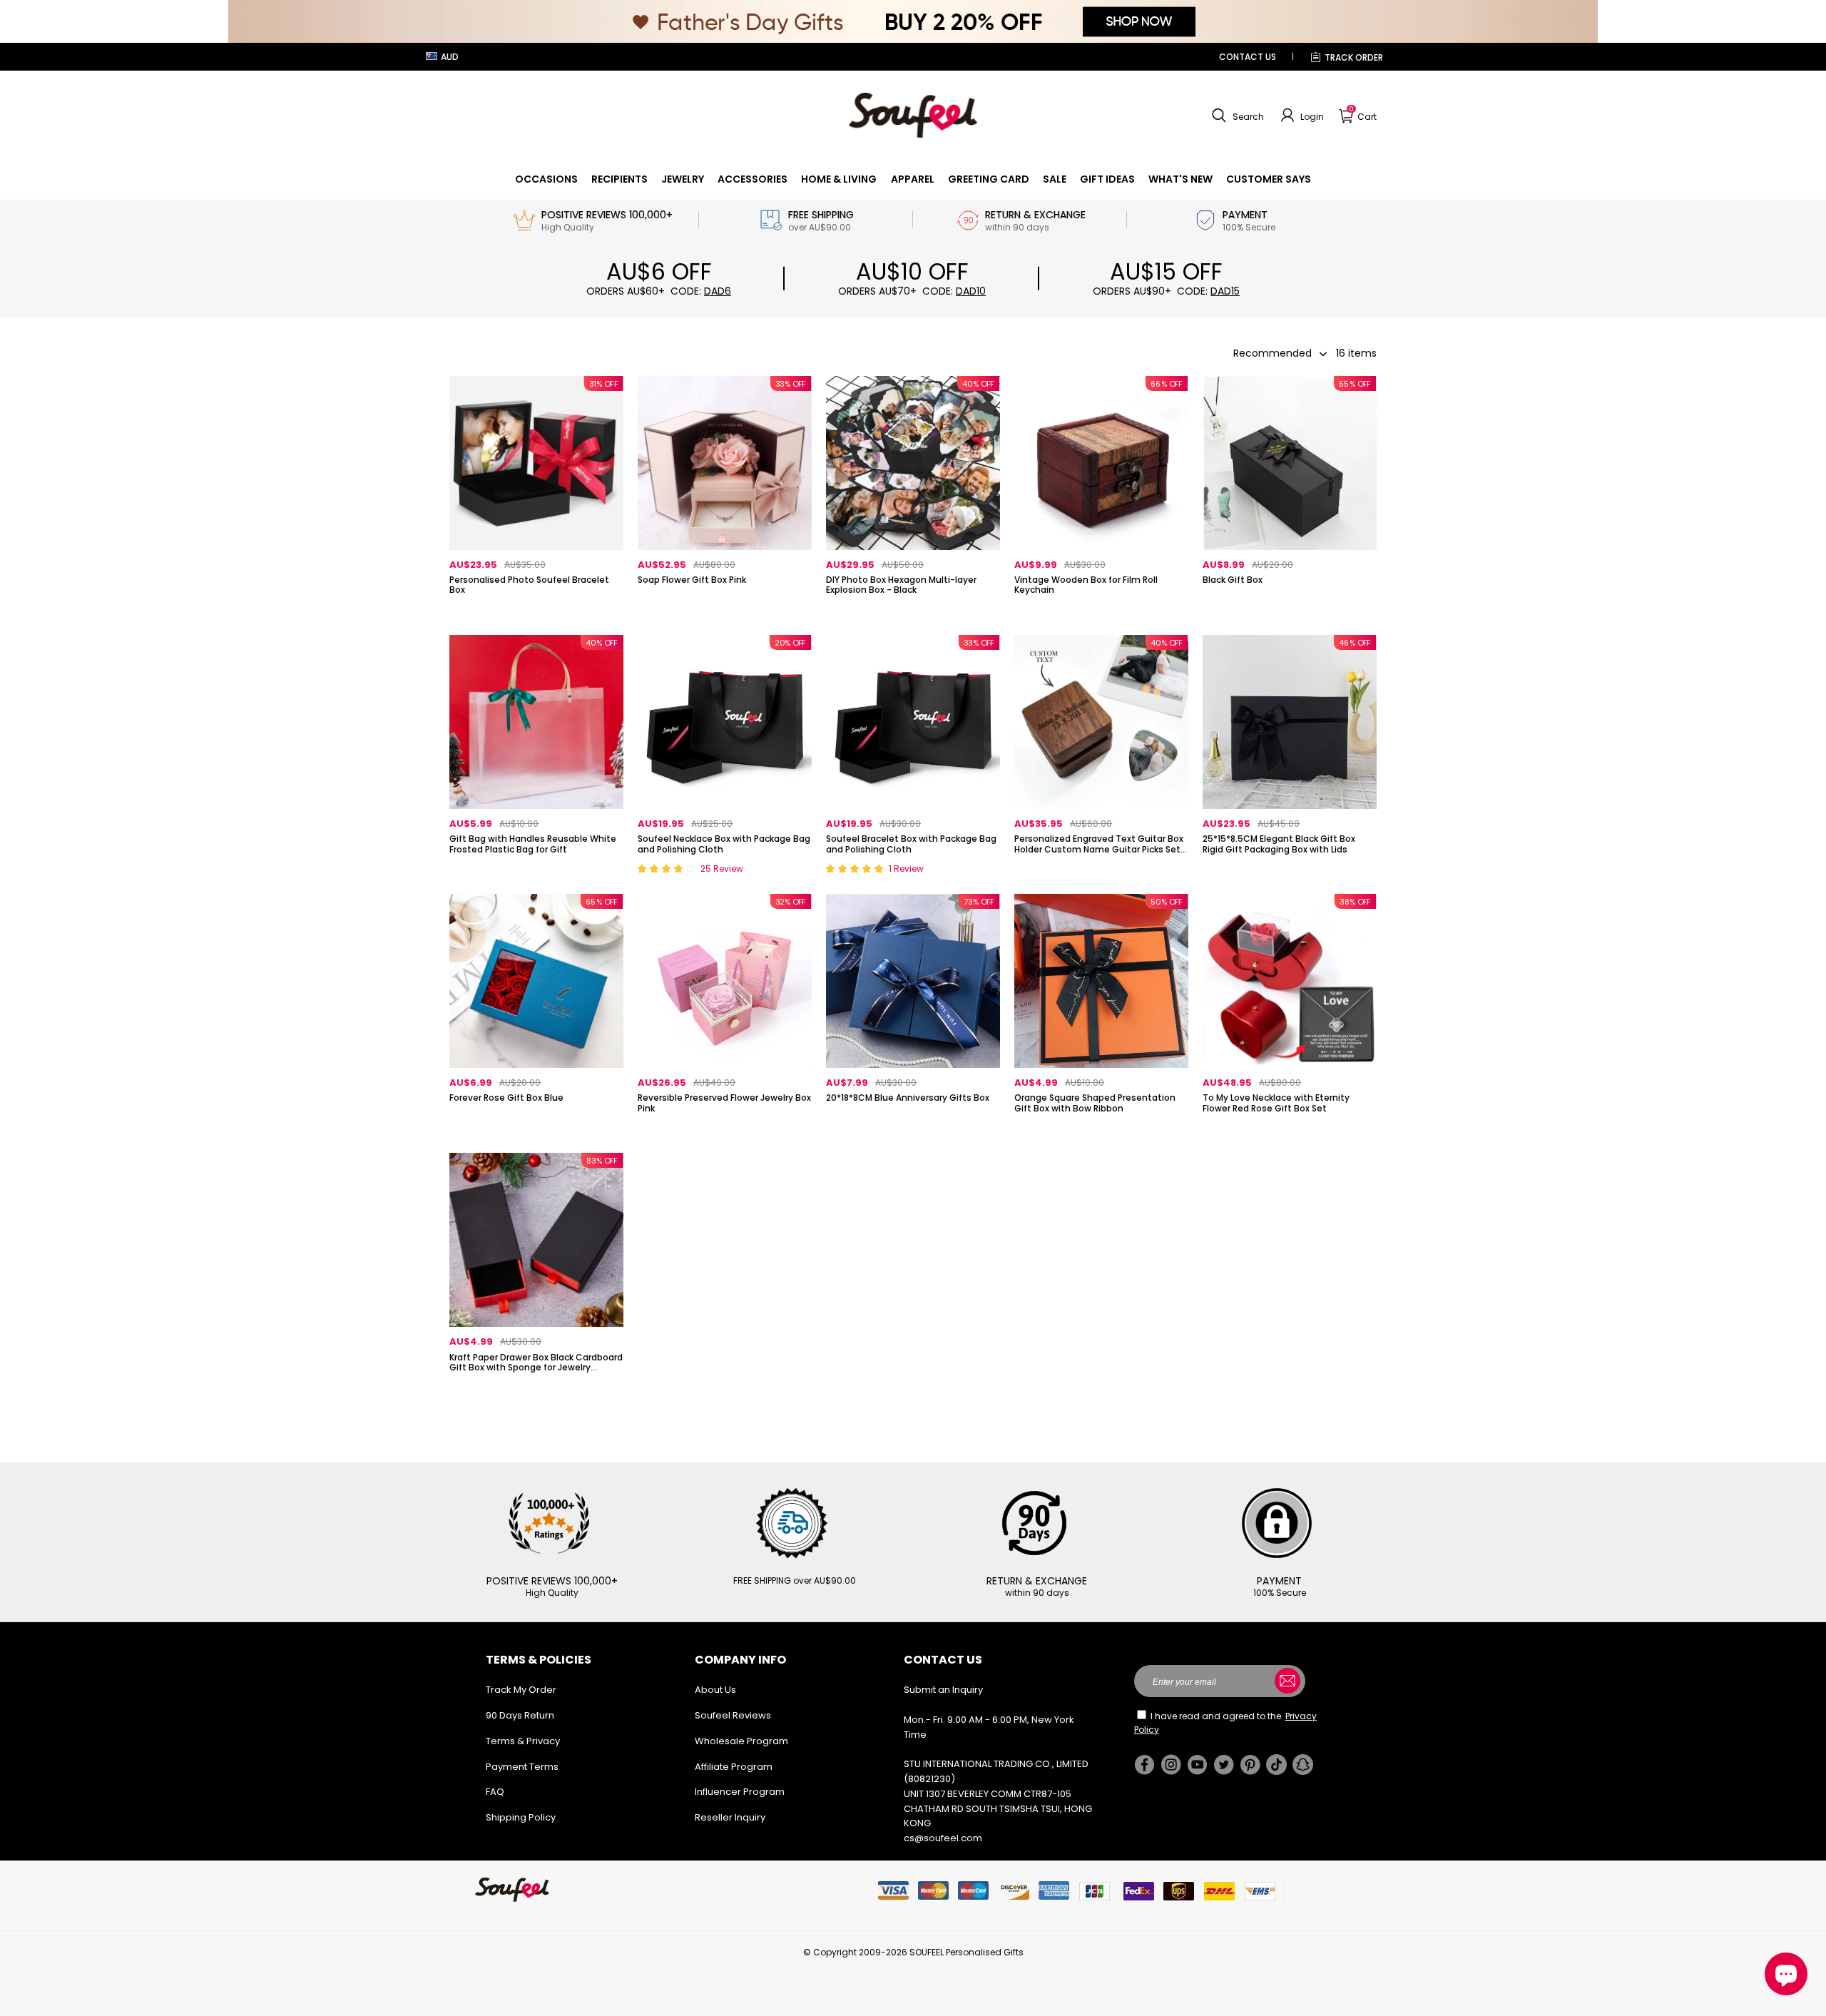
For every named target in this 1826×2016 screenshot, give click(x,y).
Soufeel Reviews (733, 1715)
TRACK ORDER (1354, 57)
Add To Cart (725, 614)
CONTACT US (1248, 57)
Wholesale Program (741, 1741)
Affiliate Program (734, 1767)
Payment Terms (522, 1767)
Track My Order (521, 1690)
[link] (546, 179)
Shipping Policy (521, 1817)
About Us (715, 1690)
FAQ (495, 1792)
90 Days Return (520, 1715)
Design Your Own (536, 614)
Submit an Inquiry (943, 1690)
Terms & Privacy (523, 1741)
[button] (1236, 116)
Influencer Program (740, 1792)
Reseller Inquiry (730, 1817)
